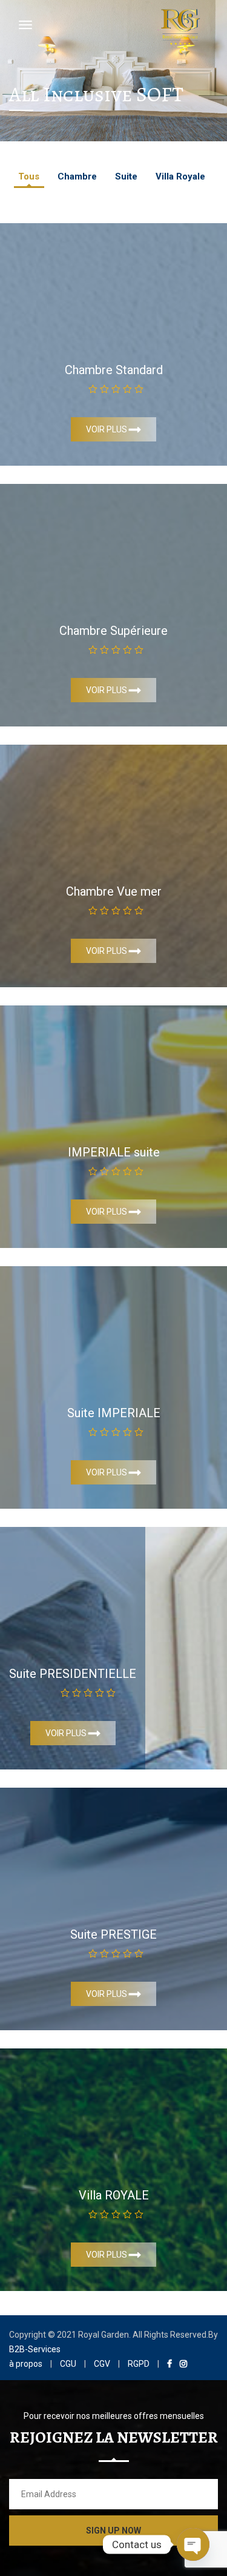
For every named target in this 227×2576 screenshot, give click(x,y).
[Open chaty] (193, 2544)
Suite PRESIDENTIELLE (73, 1674)
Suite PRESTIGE (113, 1934)
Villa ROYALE (114, 2195)
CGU (68, 2364)
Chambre (77, 176)
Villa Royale (180, 176)
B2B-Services (35, 2349)
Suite (126, 176)
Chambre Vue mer (114, 891)
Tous (29, 176)
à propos (26, 2364)
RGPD (139, 2364)
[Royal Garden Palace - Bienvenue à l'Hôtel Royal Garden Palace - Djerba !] (180, 25)
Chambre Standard (114, 370)
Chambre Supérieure (113, 631)
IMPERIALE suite (114, 1152)
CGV (102, 2364)
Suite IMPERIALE (114, 1413)
